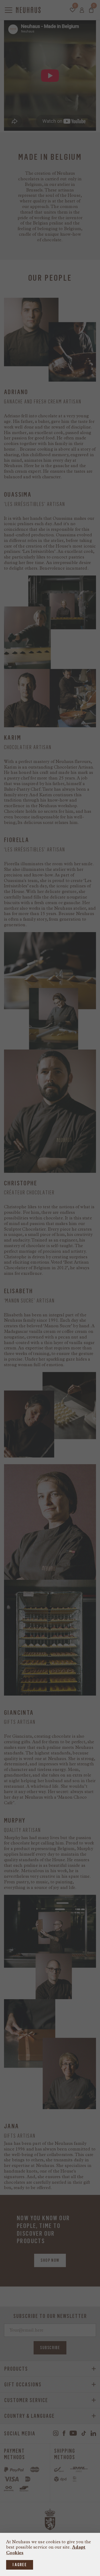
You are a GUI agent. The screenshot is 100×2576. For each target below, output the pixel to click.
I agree (20, 2565)
